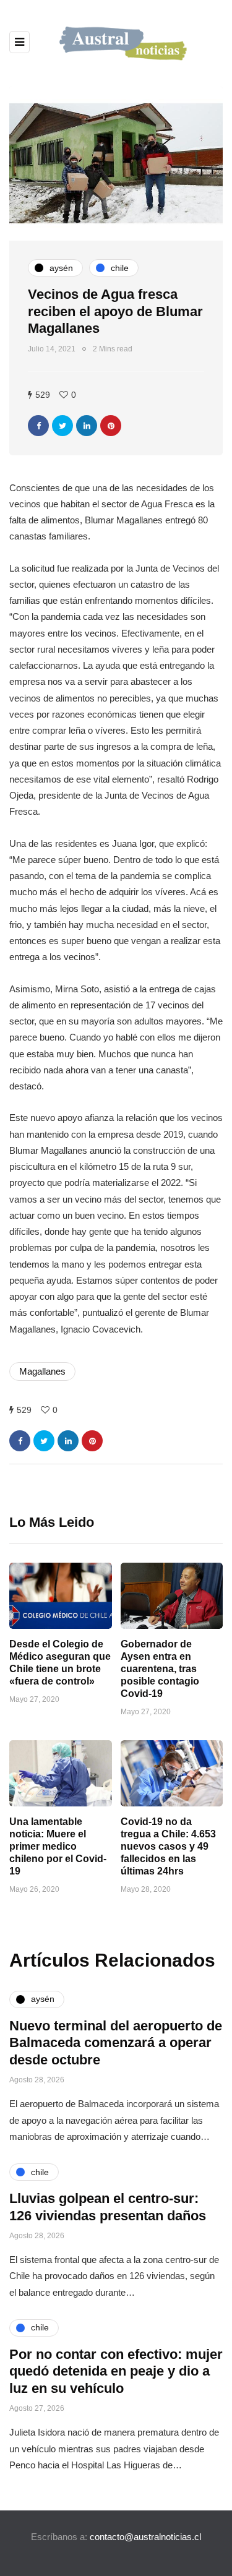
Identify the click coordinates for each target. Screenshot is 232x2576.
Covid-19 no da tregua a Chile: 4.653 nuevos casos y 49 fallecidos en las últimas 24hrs (168, 1846)
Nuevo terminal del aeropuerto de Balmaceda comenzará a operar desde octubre (116, 2043)
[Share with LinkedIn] (87, 426)
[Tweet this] (62, 426)
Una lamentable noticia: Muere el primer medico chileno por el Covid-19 (58, 1846)
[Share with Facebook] (38, 426)
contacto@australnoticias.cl (145, 2537)
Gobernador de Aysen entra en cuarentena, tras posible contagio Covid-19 (160, 1669)
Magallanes (42, 1371)
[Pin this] (111, 426)
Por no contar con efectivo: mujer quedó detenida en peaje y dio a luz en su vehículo (116, 2371)
